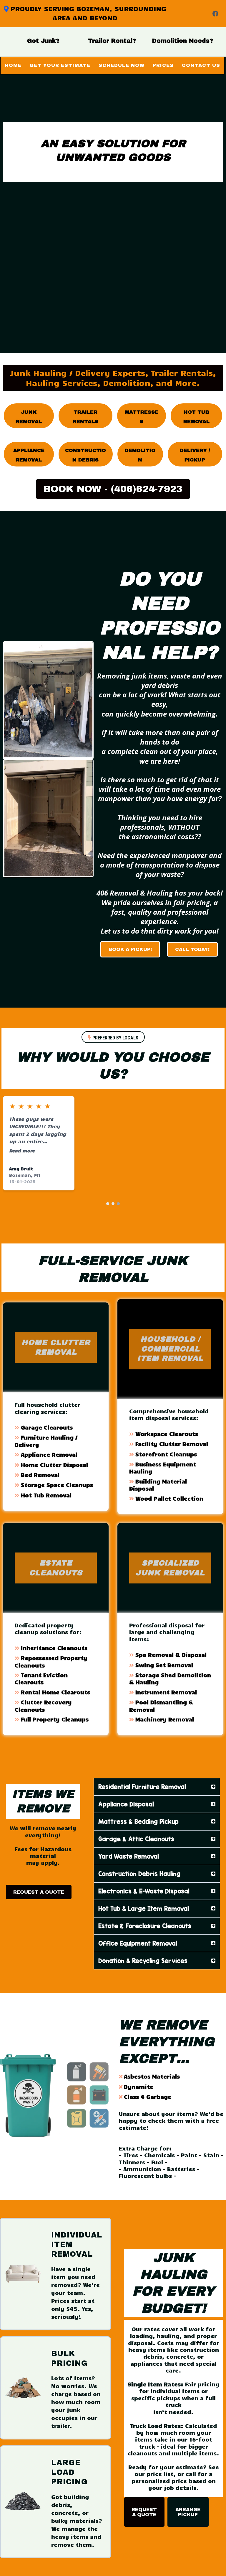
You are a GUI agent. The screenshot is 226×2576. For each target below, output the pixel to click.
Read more (22, 1150)
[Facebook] (215, 14)
